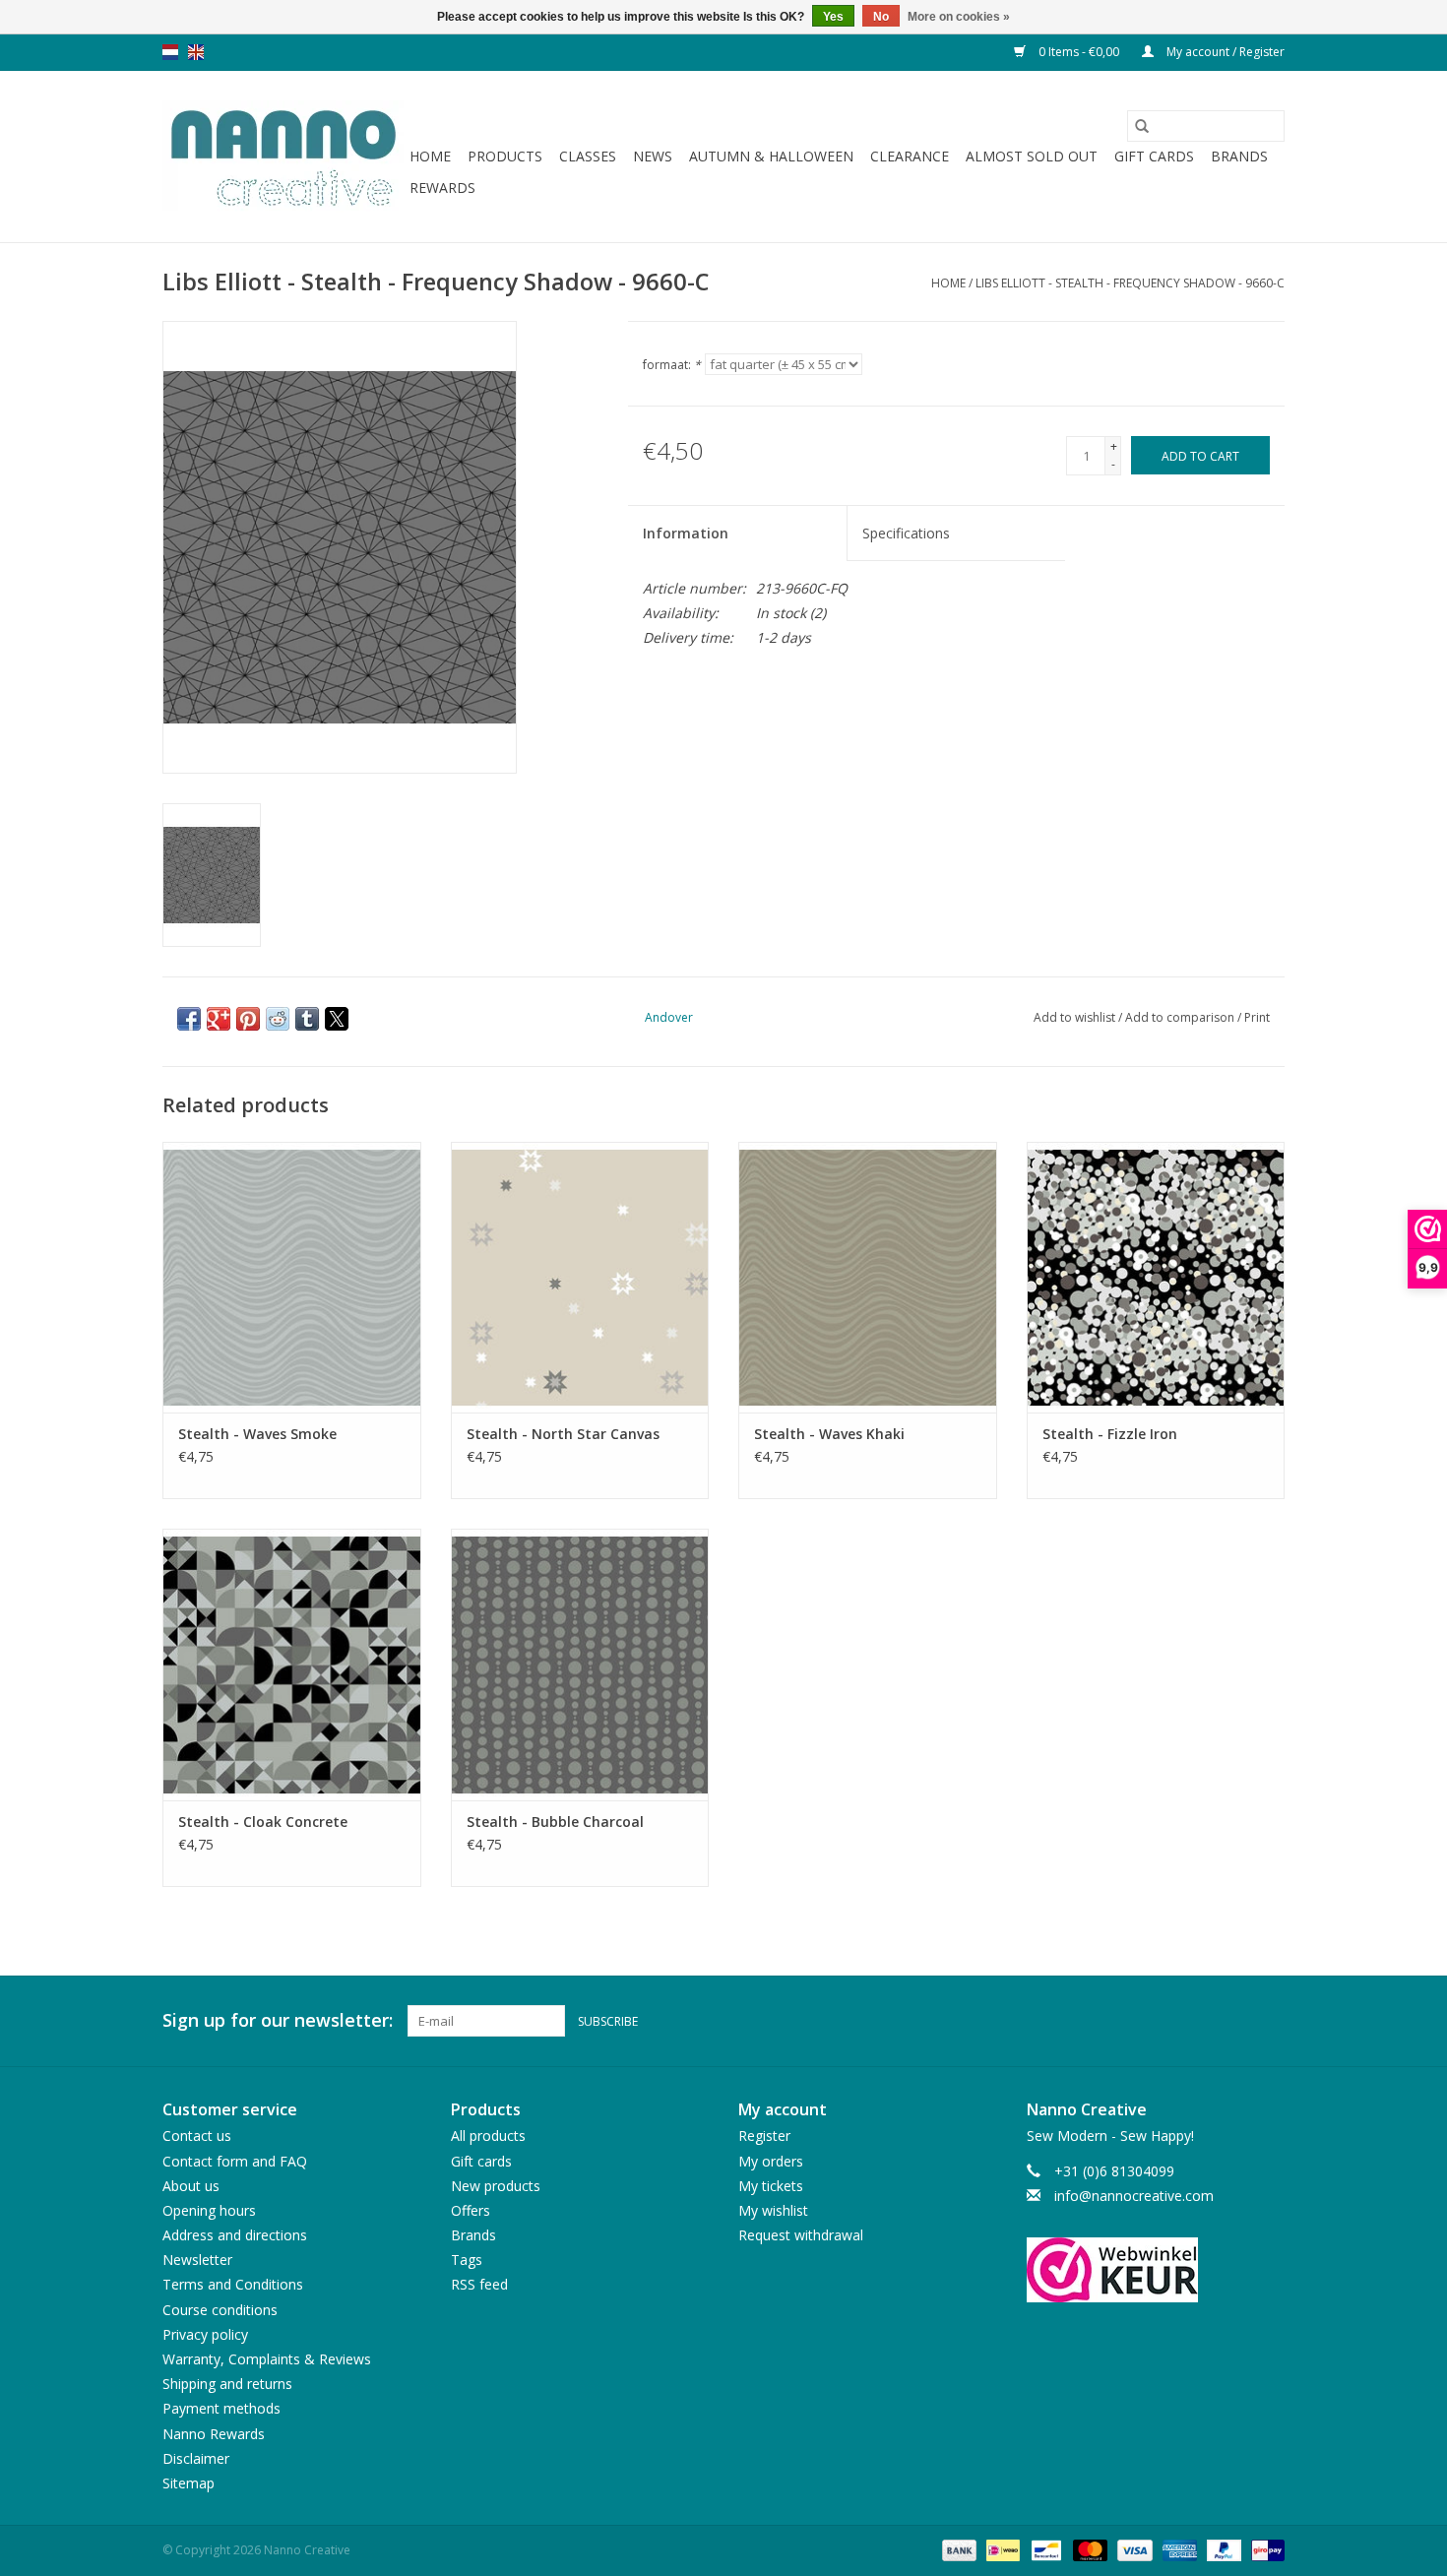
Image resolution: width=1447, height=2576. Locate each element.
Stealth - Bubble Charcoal (555, 1822)
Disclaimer (196, 2458)
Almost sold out (1032, 156)
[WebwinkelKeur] (1156, 2270)
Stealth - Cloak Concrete (263, 1822)
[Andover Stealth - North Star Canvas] (580, 1277)
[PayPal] (1222, 2549)
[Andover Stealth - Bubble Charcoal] (580, 1664)
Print (1257, 1017)
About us (191, 2186)
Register (764, 2136)
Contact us (197, 2136)
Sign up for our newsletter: (278, 2020)
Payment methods (221, 2408)
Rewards (442, 188)
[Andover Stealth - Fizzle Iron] (1156, 1277)
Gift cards (1154, 156)
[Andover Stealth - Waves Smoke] (292, 1277)
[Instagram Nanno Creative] (1269, 2021)
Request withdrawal (801, 2235)
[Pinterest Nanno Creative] (1233, 2021)
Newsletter (197, 2260)
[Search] (1142, 126)
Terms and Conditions (233, 2284)
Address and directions (235, 2235)
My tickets (771, 2186)
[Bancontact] (1044, 2549)
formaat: (672, 365)
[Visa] (1132, 2549)
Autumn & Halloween (771, 156)
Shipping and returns (227, 2384)
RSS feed (479, 2284)
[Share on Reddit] (278, 1019)
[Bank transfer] (957, 2549)
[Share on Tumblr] (307, 1019)
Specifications (906, 533)
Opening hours (209, 2210)
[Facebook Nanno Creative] (1198, 2021)
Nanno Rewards (214, 2434)
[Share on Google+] (219, 1019)
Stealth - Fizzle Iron (1110, 1434)
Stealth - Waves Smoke (257, 1434)
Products (505, 156)
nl (170, 52)
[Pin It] (248, 1019)
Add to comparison (1181, 1017)
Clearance (910, 156)
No (881, 17)
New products (496, 2186)
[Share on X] (337, 1019)
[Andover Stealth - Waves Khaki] (868, 1277)
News (653, 156)
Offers (471, 2210)
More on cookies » (959, 17)
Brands (1239, 156)
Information (686, 533)
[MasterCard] (1088, 2549)
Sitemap (189, 2483)
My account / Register (1224, 52)
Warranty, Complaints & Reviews (267, 2359)
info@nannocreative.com (1134, 2196)
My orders (771, 2161)
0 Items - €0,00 (1079, 52)
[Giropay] (1264, 2549)
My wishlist (773, 2210)
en (196, 52)
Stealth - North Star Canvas (563, 1434)
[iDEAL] (1001, 2549)
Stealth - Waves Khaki (829, 1434)
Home (430, 156)
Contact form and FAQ (235, 2161)
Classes (588, 156)
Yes (833, 17)
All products (488, 2136)
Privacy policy (205, 2334)
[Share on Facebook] (189, 1019)
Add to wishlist (1076, 1017)
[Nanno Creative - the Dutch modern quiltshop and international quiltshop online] (283, 157)
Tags (467, 2260)
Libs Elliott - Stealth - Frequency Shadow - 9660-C (1130, 283)
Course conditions (220, 2310)
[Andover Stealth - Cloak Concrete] (292, 1664)
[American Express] (1178, 2549)
